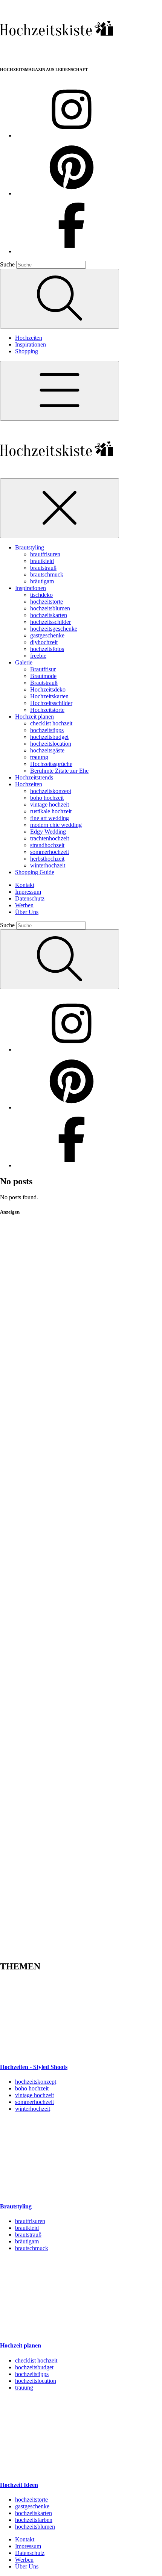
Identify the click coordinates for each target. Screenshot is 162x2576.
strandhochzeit (47, 845)
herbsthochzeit (47, 859)
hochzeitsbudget (49, 737)
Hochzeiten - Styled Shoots (34, 2067)
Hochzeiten (29, 338)
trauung (39, 757)
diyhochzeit (44, 642)
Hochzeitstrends (34, 777)
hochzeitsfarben (34, 2520)
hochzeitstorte (47, 602)
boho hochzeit (47, 798)
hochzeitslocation (51, 744)
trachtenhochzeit (50, 838)
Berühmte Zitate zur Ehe (59, 771)
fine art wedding (50, 818)
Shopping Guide (35, 872)
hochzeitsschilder (50, 622)
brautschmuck (47, 574)
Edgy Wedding (48, 832)
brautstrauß (43, 568)
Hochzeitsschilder (51, 703)
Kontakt (25, 885)
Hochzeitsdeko (48, 689)
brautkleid (42, 561)
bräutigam (42, 581)
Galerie (24, 662)
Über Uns (27, 912)
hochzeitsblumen (50, 608)
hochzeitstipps (47, 730)
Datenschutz (30, 898)
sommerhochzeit (50, 852)
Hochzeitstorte (47, 710)
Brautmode (43, 676)
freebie (38, 656)
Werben (24, 905)
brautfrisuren (45, 554)
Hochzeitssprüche (51, 764)
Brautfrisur (43, 669)
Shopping (27, 351)
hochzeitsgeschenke (54, 629)
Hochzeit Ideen (19, 2485)
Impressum (28, 892)
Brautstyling (30, 547)
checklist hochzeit (51, 723)
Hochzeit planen (34, 717)
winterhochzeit (48, 865)
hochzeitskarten (49, 615)
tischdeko (41, 595)
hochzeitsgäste (47, 750)
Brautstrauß (44, 683)
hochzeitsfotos (47, 649)
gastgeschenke (47, 635)
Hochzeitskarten (49, 696)
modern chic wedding (56, 825)
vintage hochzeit (50, 804)
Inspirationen (31, 344)
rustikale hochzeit (51, 811)
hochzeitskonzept (51, 791)
